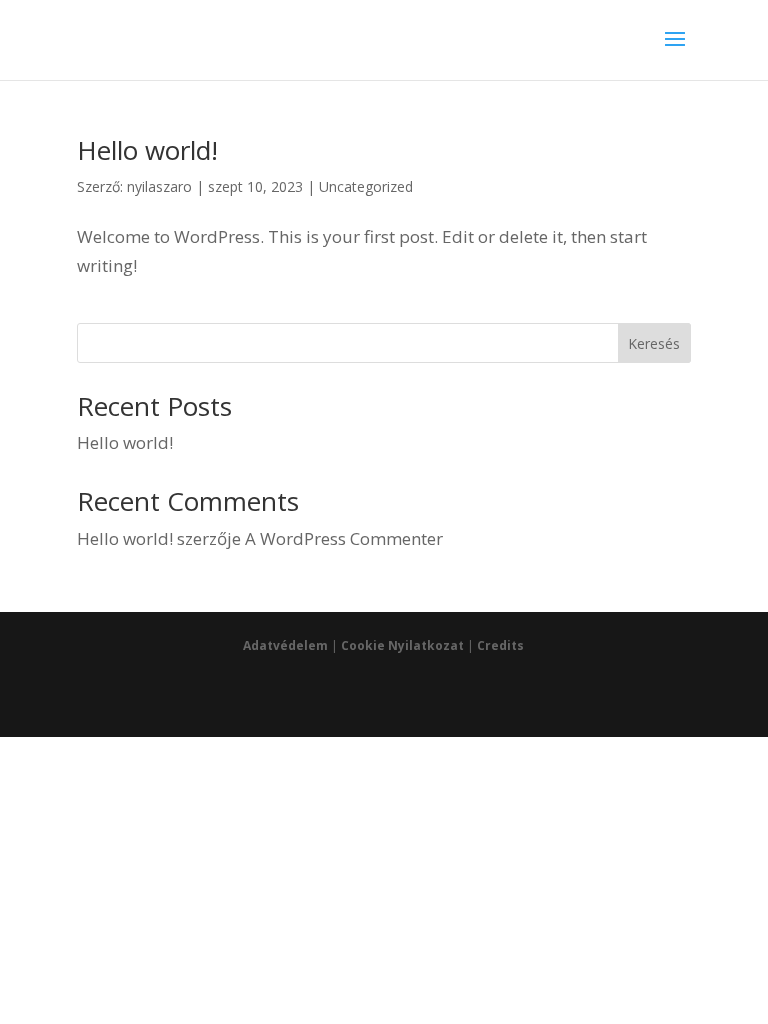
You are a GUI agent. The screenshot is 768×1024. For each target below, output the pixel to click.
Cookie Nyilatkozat (402, 645)
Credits (500, 645)
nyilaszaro (159, 186)
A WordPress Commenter (344, 538)
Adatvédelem (285, 645)
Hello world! (147, 150)
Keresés (654, 343)
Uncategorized (366, 186)
